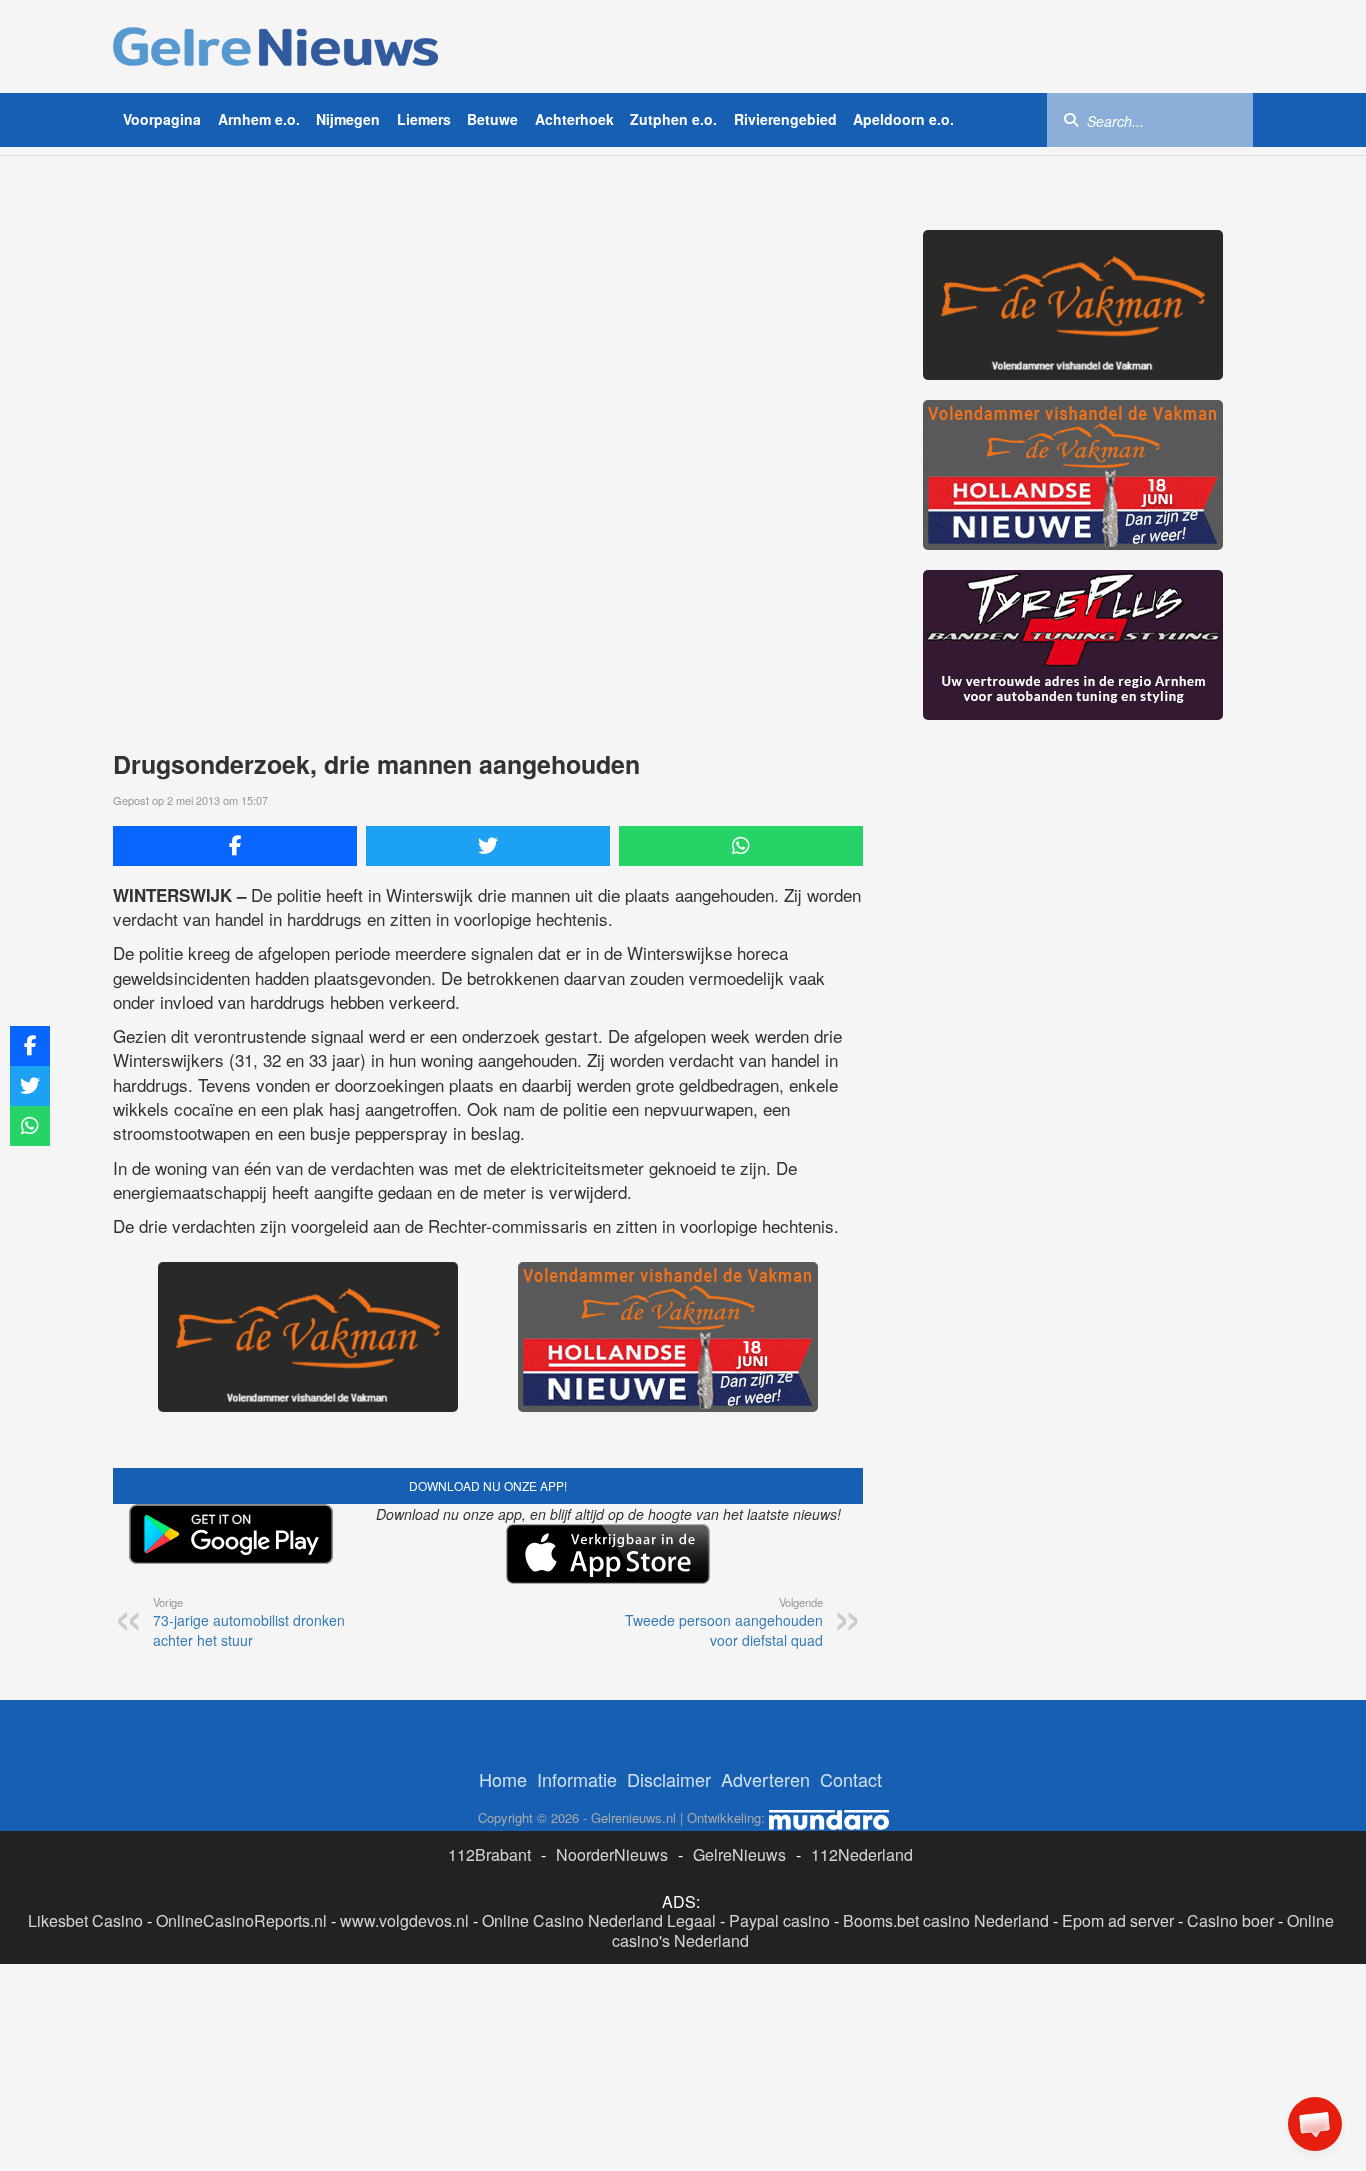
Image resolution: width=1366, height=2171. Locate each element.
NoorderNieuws (612, 1854)
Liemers (424, 119)
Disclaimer (669, 1779)
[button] (1315, 2124)
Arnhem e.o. (259, 119)
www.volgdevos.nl (404, 1920)
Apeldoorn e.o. (903, 119)
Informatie (577, 1779)
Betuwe (492, 119)
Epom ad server (1118, 1920)
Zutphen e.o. (673, 119)
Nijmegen (348, 119)
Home (503, 1779)
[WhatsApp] (741, 846)
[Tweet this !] (488, 846)
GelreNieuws (739, 1854)
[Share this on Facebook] (235, 846)
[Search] (1071, 119)
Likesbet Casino (85, 1920)
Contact (851, 1779)
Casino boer (1230, 1920)
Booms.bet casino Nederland (946, 1920)
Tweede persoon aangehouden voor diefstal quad (724, 1622)
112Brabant (489, 1854)
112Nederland (862, 1854)
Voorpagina (162, 119)
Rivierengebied (785, 119)
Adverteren (765, 1779)
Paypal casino (779, 1920)
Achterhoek (574, 119)
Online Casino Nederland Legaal (599, 1920)
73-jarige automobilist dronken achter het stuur (249, 1622)
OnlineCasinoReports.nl (241, 1920)
